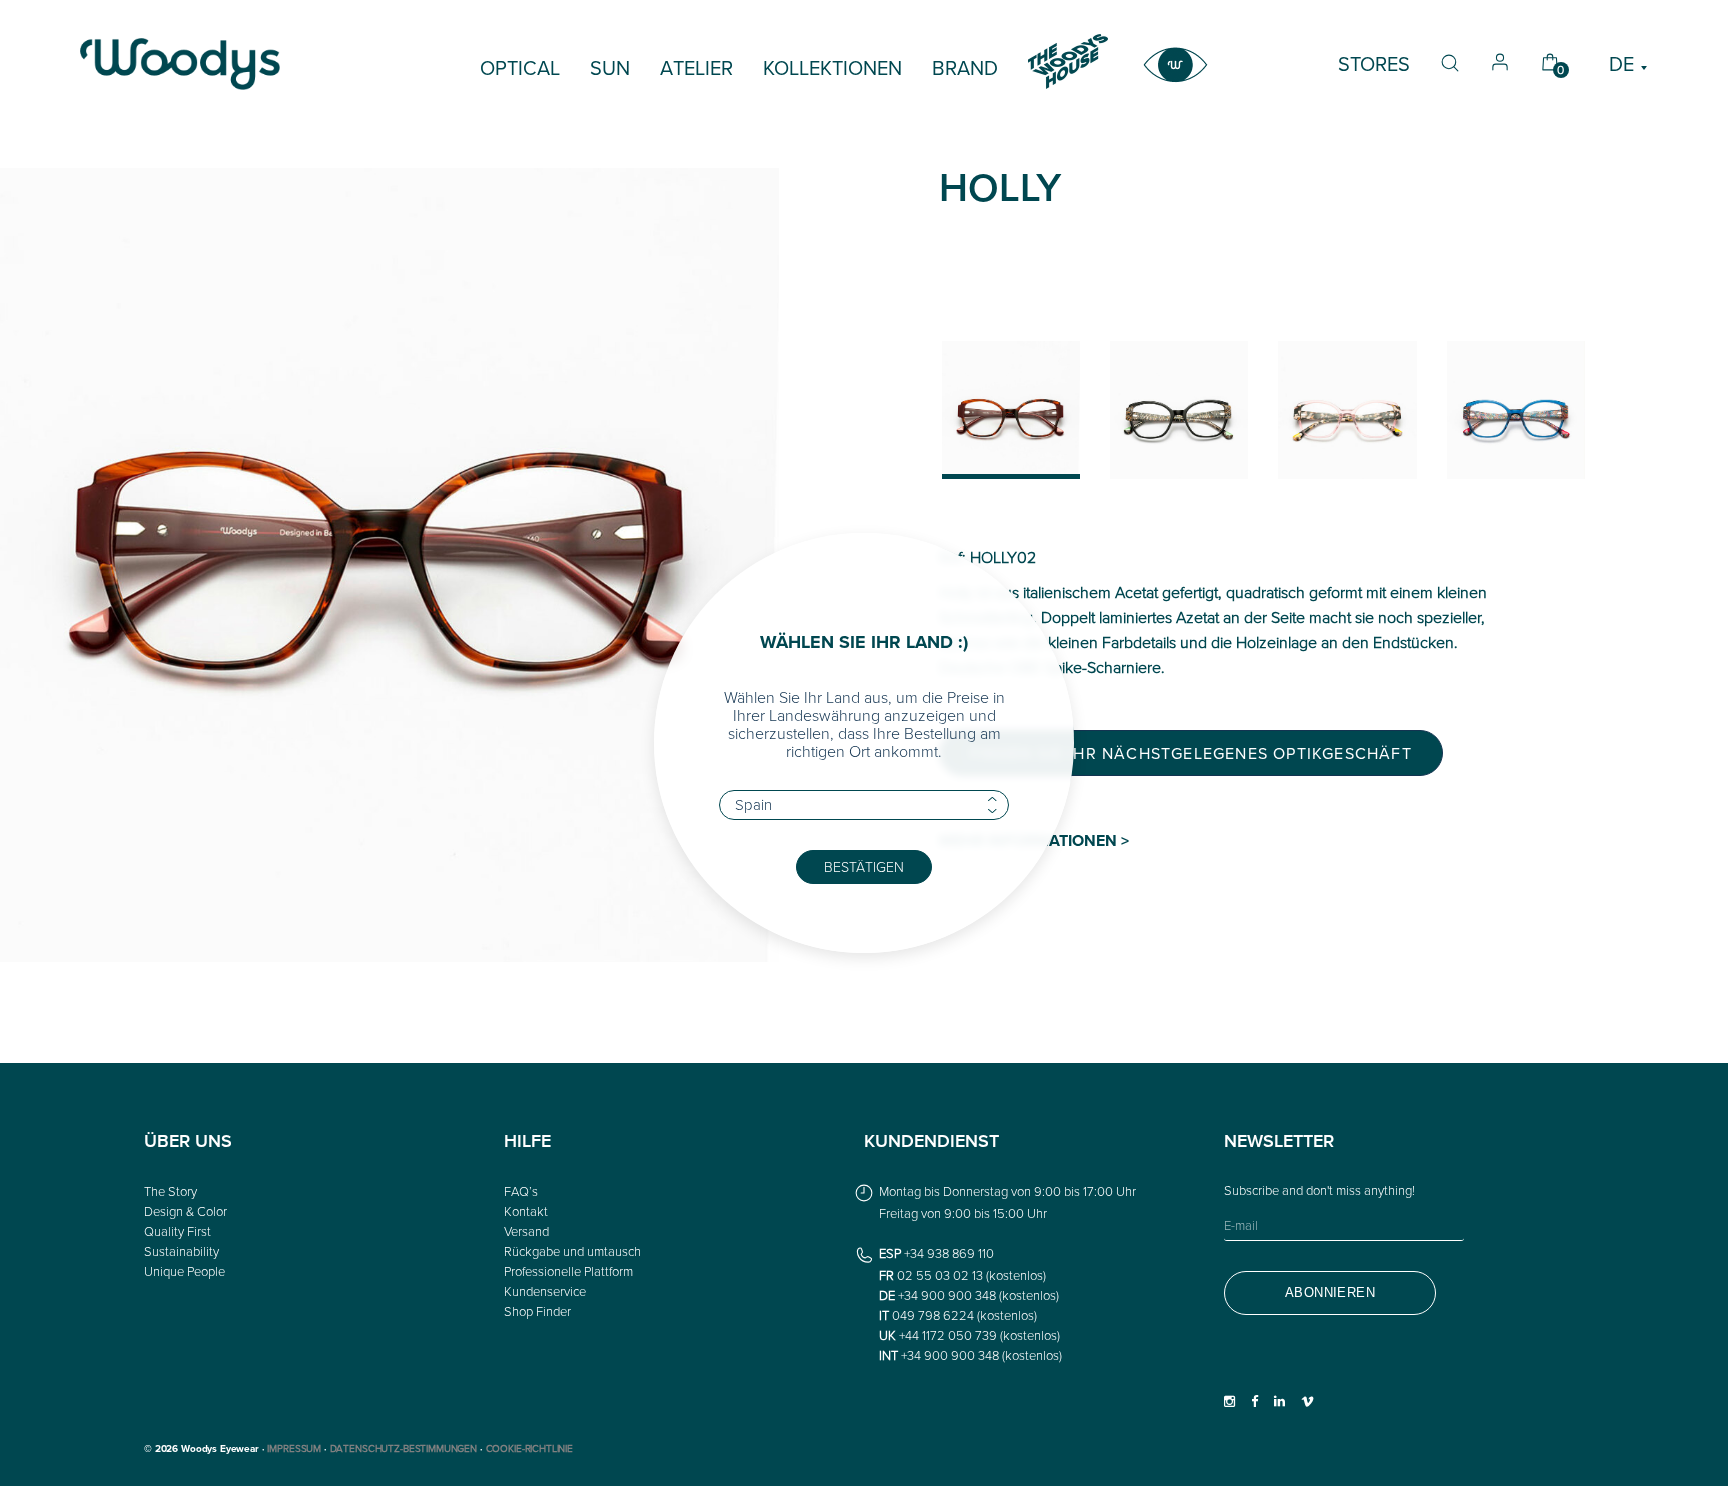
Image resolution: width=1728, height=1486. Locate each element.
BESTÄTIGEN (864, 866)
